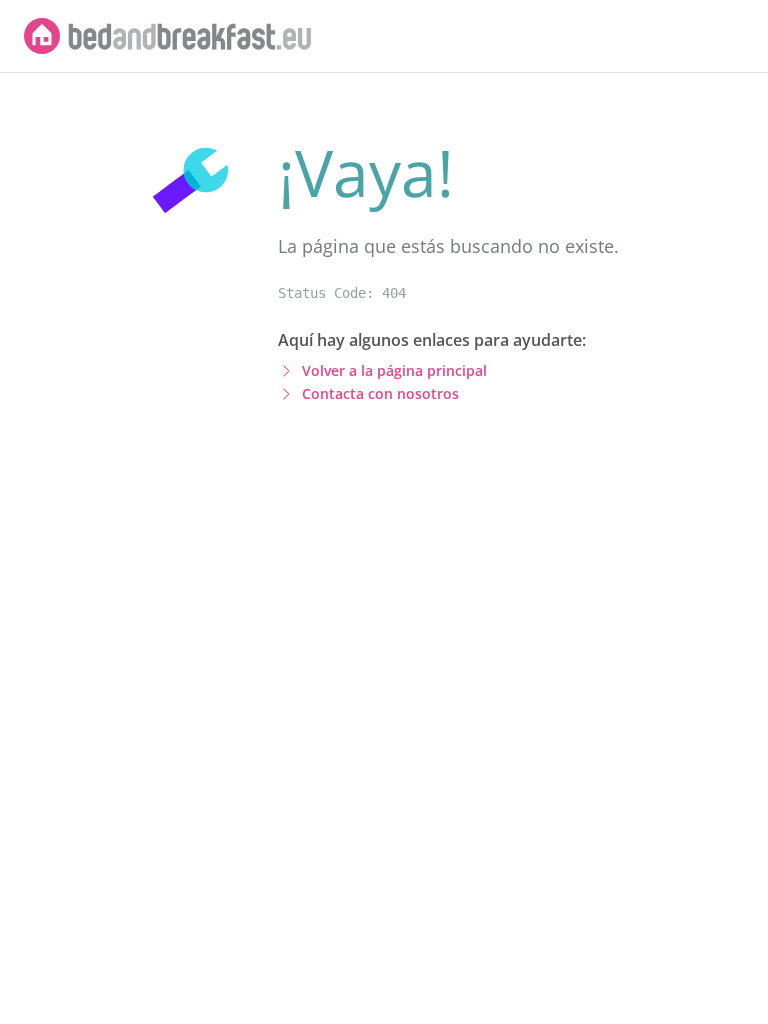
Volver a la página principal (394, 370)
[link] (168, 36)
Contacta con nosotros (380, 393)
